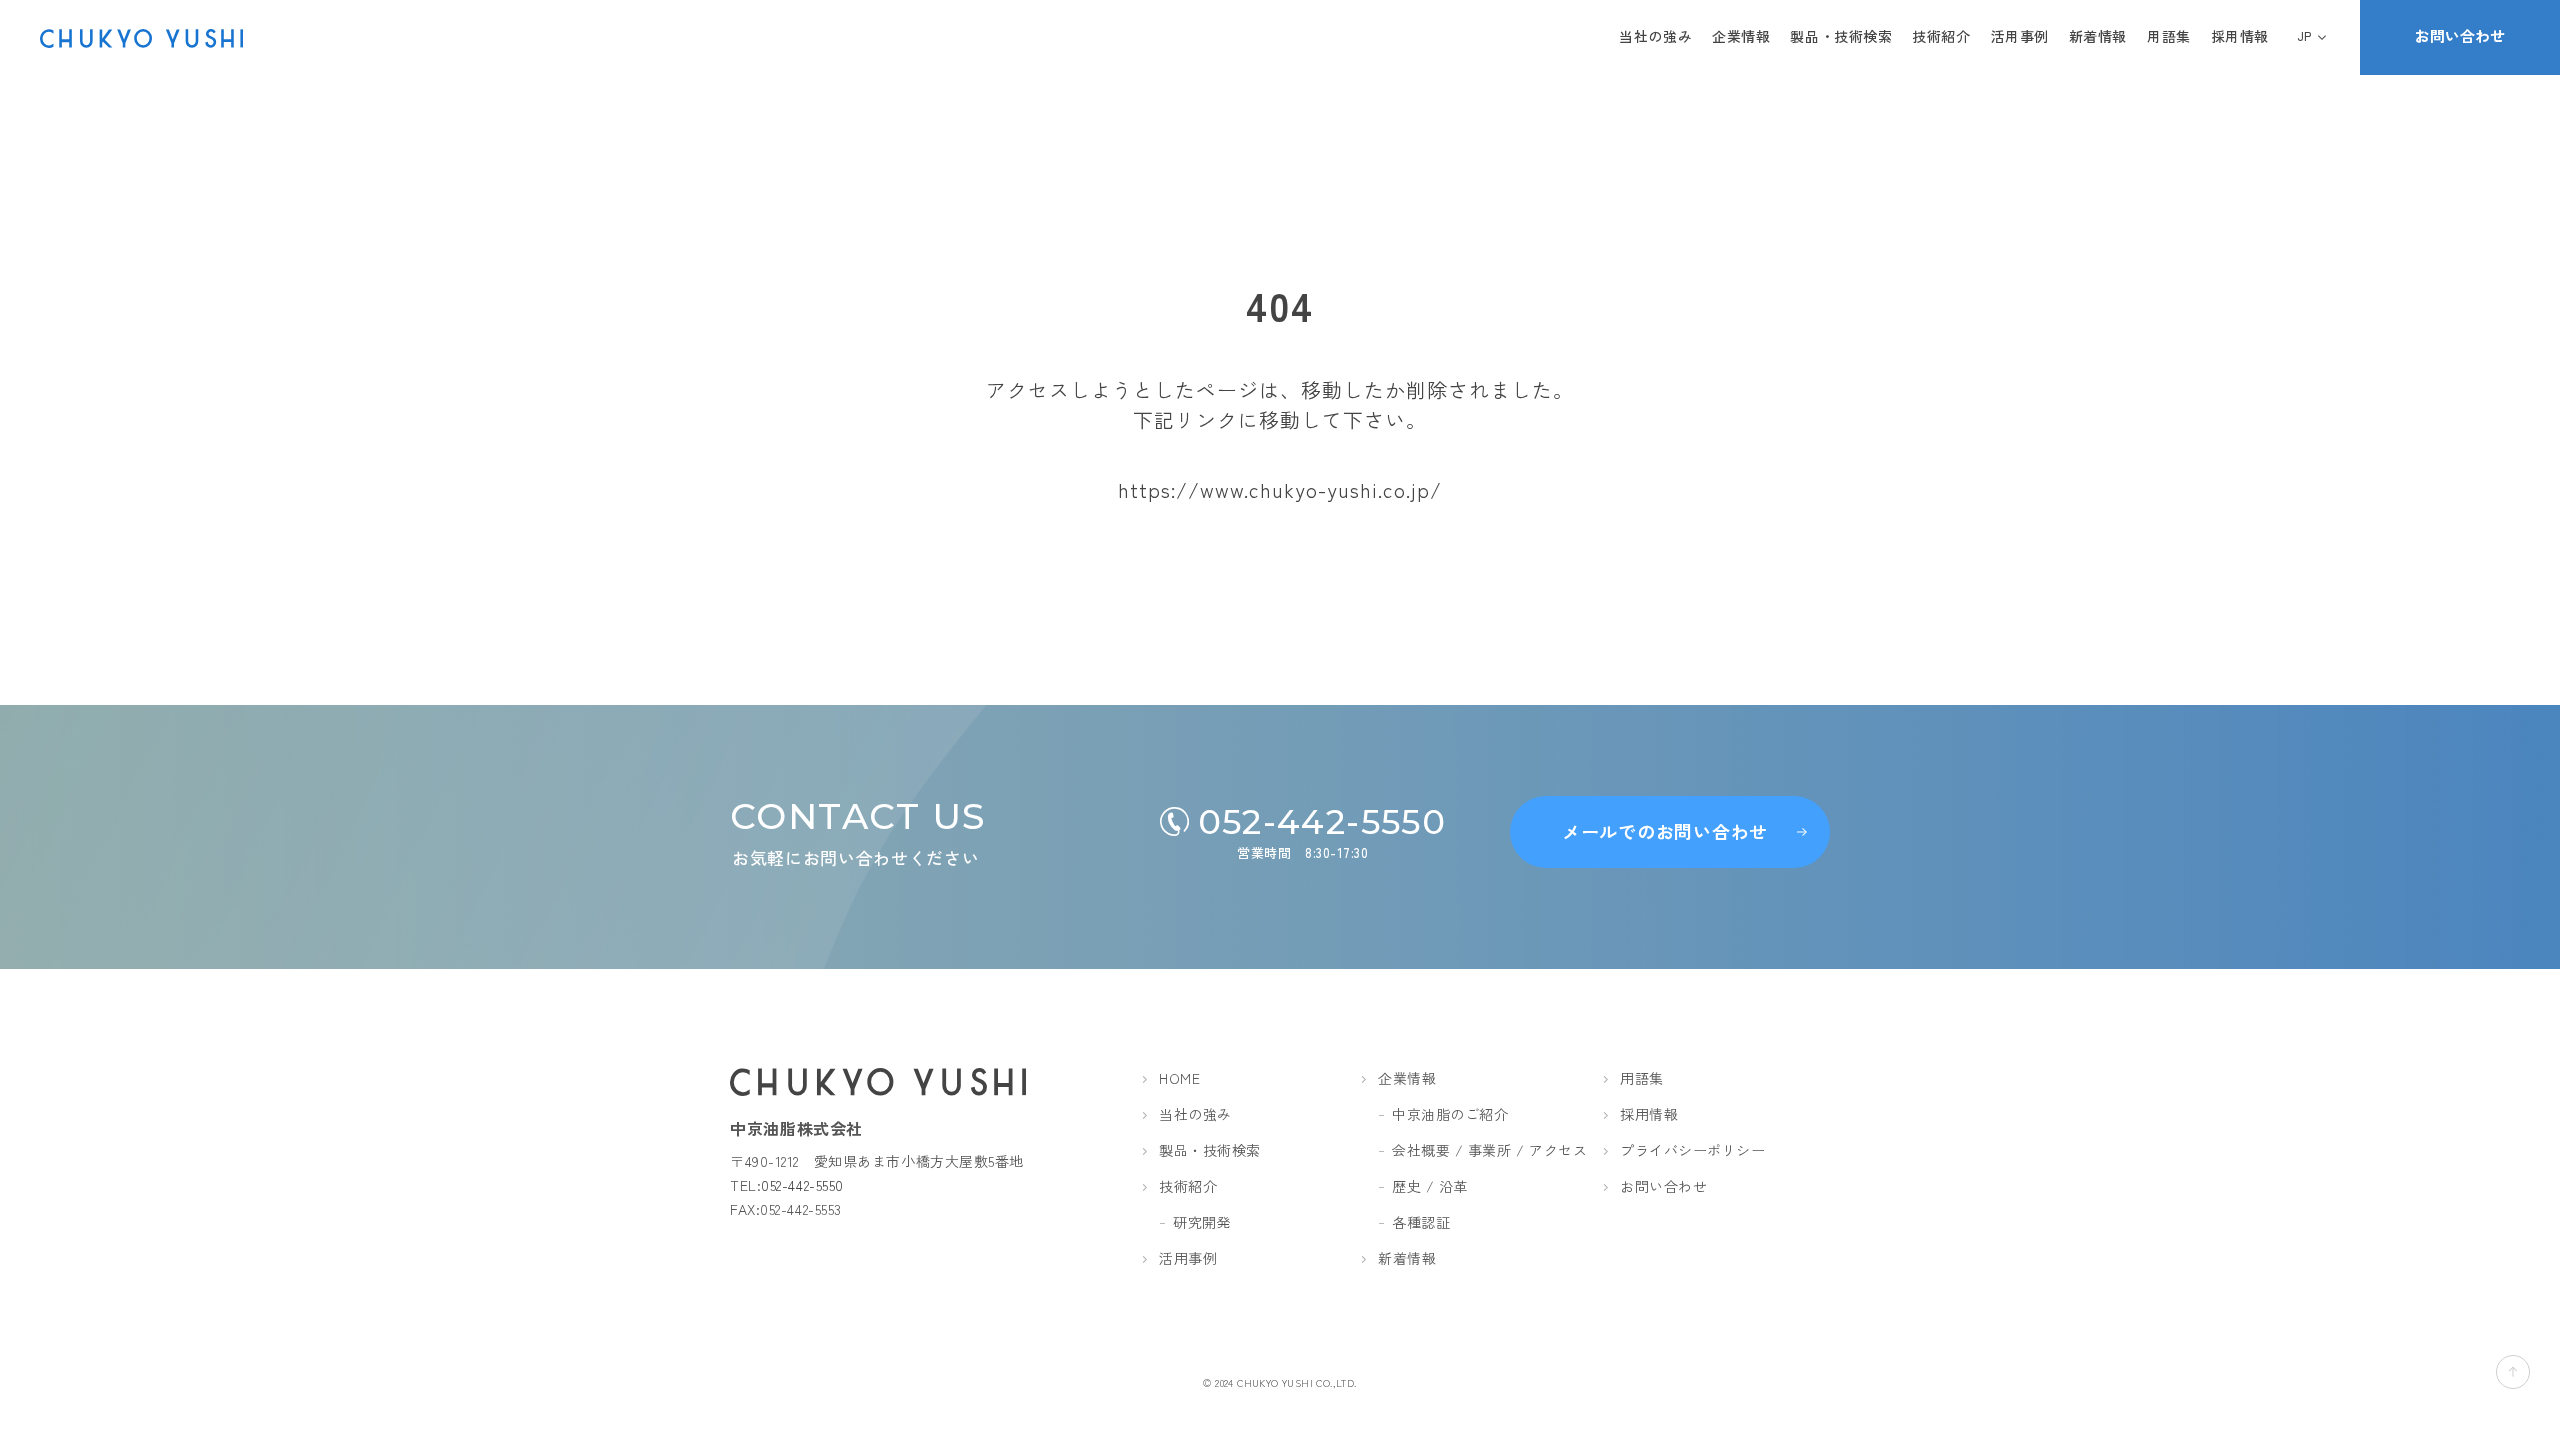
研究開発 (1202, 1222)
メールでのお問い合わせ (1665, 831)
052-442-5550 (802, 1185)
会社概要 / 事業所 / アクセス (1490, 1150)
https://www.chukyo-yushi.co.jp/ (1280, 489)
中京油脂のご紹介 (1450, 1114)
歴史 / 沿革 (1430, 1186)
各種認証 (1421, 1222)
